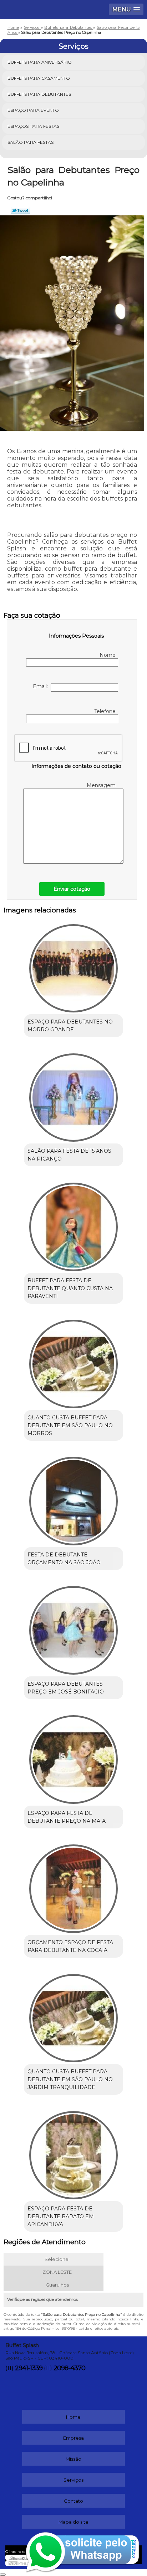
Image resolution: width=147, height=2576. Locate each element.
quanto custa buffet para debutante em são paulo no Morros (70, 1425)
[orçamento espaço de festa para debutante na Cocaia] (73, 1886)
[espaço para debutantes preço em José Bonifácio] (73, 1628)
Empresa (73, 2438)
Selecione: (57, 2259)
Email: (42, 686)
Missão (73, 2459)
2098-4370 (69, 2368)
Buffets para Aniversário (40, 62)
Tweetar (21, 210)
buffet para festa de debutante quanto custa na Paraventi (70, 1288)
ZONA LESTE (57, 2272)
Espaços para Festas (33, 126)
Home (73, 2417)
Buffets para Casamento (39, 78)
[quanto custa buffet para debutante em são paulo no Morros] (73, 1362)
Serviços (73, 46)
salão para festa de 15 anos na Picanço (69, 1155)
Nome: (109, 655)
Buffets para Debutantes (39, 94)
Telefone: (106, 711)
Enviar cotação (72, 889)
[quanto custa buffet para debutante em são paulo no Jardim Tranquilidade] (73, 2015)
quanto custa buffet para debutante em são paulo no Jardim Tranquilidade (70, 2079)
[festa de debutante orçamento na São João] (73, 1499)
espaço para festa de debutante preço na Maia (67, 1817)
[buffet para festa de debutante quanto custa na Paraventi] (73, 1224)
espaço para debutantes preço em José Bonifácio (66, 1688)
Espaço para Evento (33, 110)
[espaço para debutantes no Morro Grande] (73, 966)
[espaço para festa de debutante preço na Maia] (73, 1757)
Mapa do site (73, 2522)
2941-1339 (29, 2368)
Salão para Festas (31, 142)
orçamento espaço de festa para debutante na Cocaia (70, 1946)
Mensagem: (102, 785)
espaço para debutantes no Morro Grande (70, 1026)
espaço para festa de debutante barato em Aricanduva (61, 2216)
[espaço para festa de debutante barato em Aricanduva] (73, 2153)
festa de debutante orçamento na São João (64, 1559)
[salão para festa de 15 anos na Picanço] (73, 1095)
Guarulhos (57, 2285)
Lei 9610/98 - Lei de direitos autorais (87, 2328)
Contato (73, 2501)
